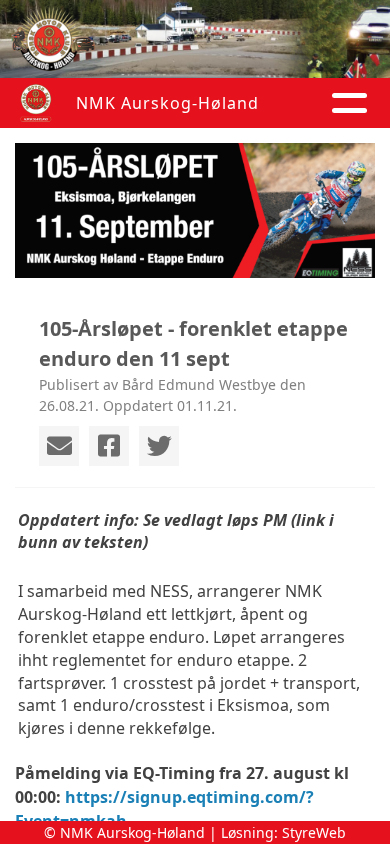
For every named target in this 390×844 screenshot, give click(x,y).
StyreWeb (314, 832)
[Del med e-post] (59, 446)
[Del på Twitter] (159, 446)
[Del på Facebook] (109, 446)
